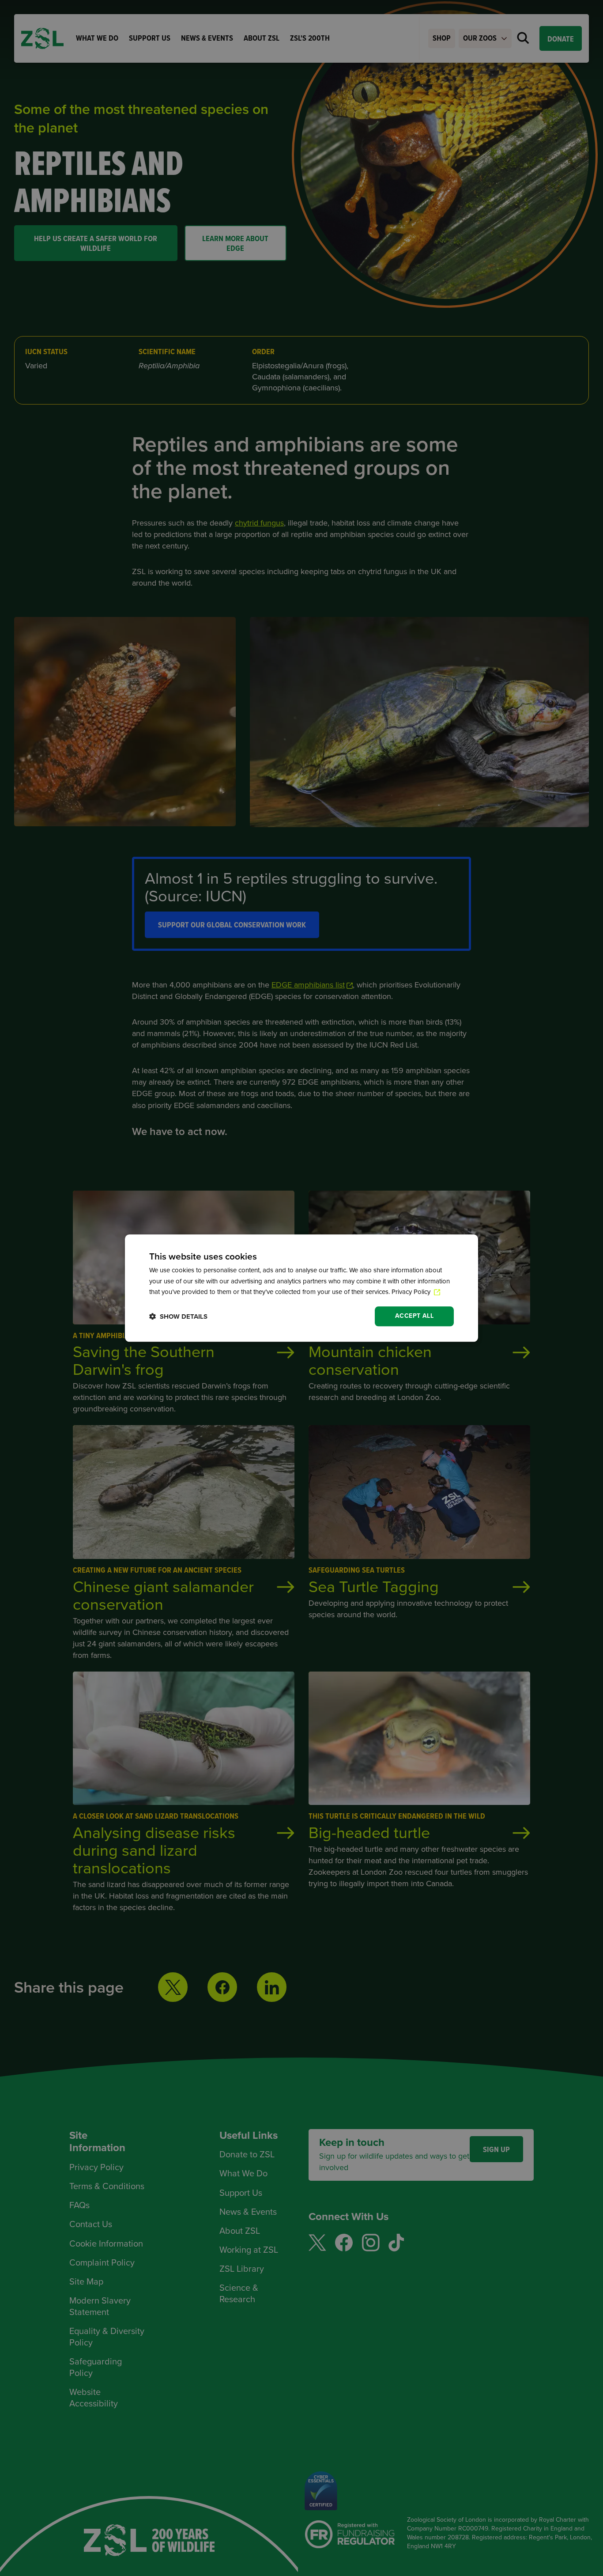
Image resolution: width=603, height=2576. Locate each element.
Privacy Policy (412, 1292)
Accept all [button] (414, 1316)
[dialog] (301, 1288)
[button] (178, 1316)
